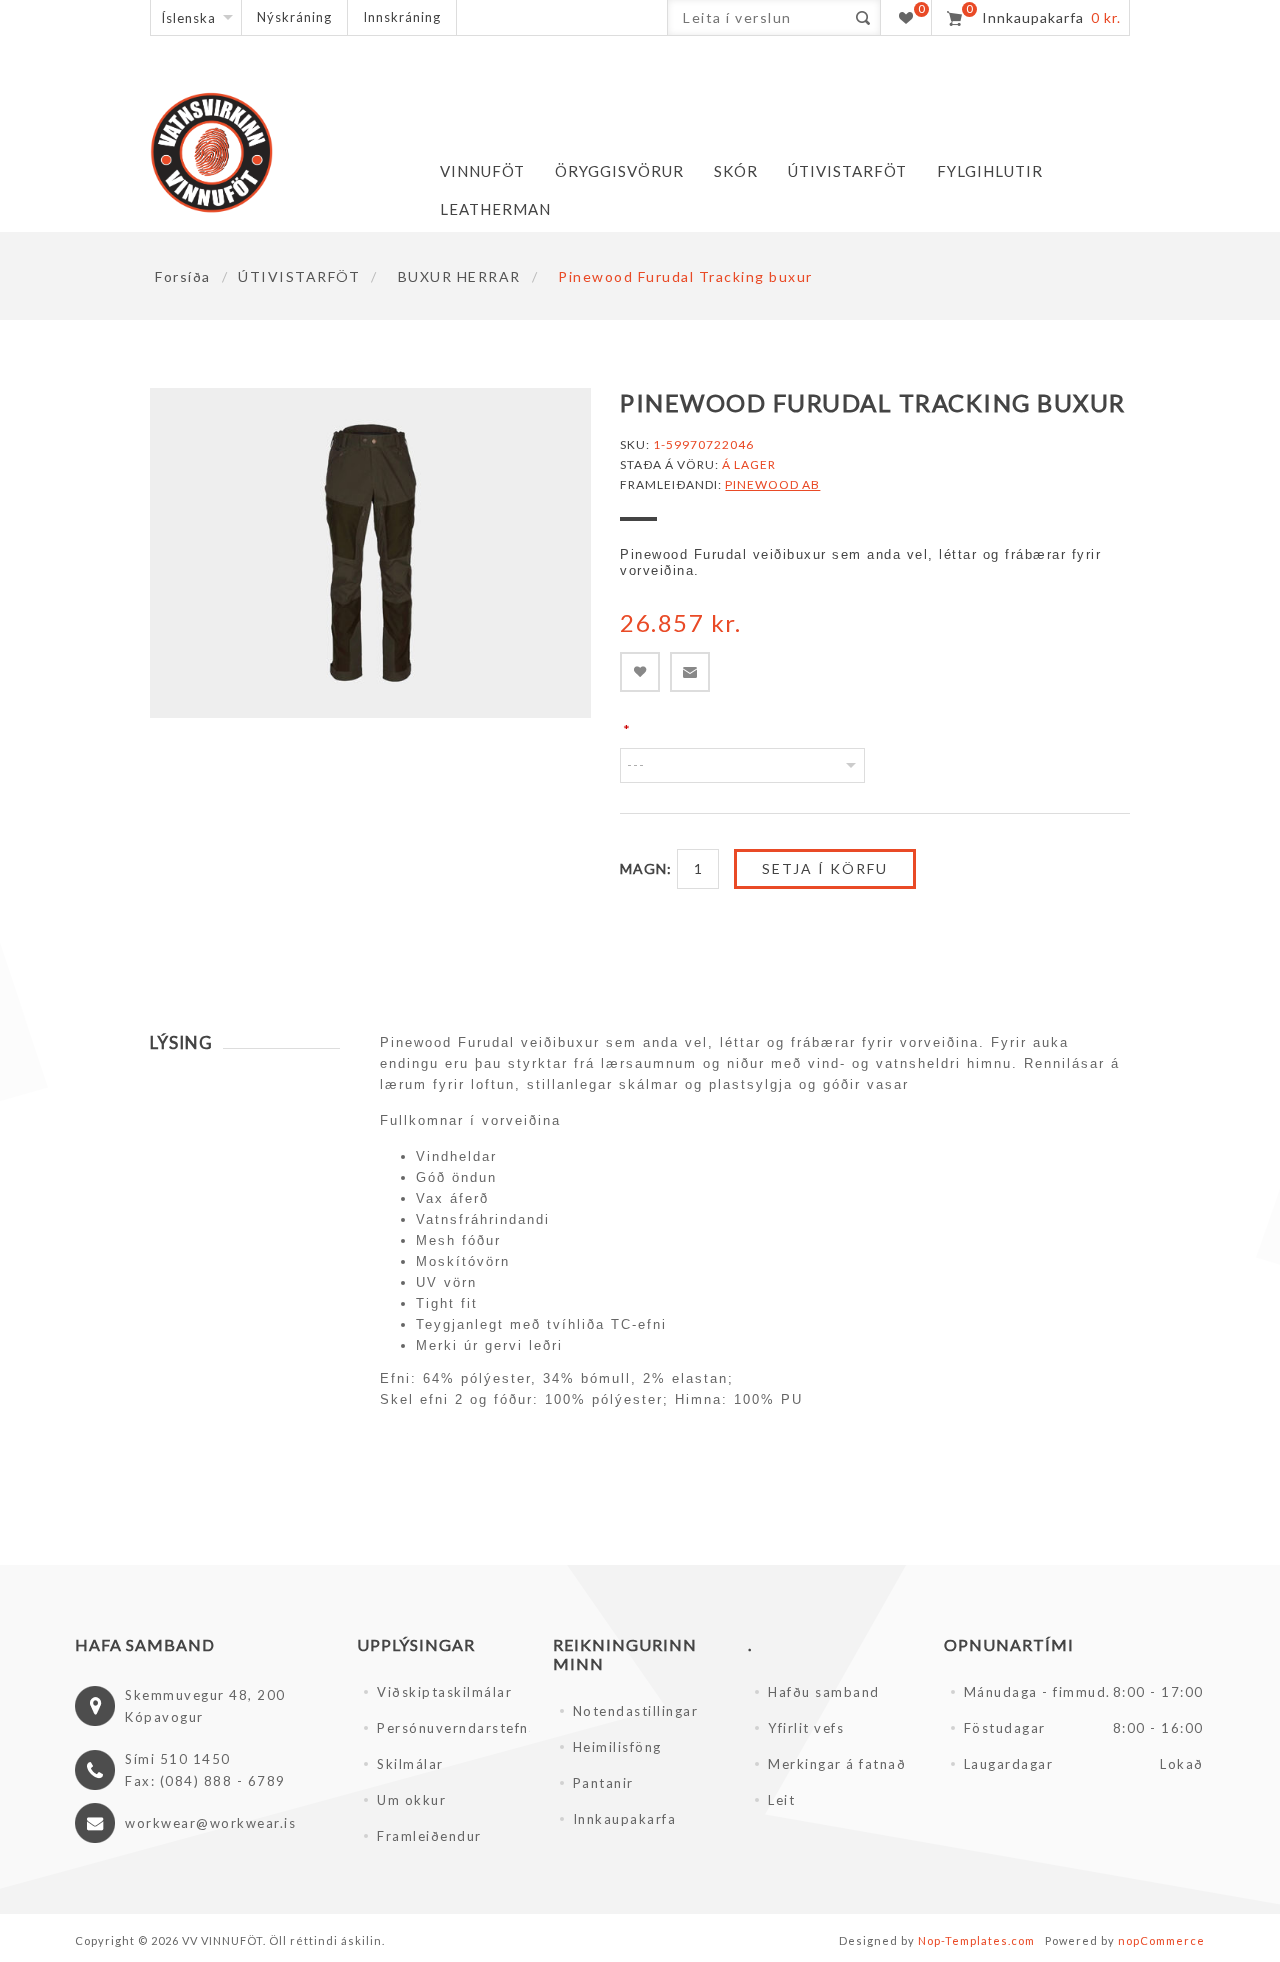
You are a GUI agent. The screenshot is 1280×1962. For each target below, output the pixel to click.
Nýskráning (294, 17)
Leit (781, 1800)
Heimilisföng (617, 1747)
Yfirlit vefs (806, 1728)
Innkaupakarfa (625, 1819)
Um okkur (411, 1800)
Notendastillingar (636, 1711)
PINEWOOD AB (772, 484)
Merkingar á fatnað (837, 1764)
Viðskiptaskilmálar (444, 1692)
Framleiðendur (429, 1836)
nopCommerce (1161, 1940)
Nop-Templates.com (976, 1940)
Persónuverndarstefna (453, 1728)
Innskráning (402, 17)
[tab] (245, 1042)
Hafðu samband (824, 1692)
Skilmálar (410, 1764)
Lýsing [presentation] (181, 1042)
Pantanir (603, 1783)
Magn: (646, 868)
